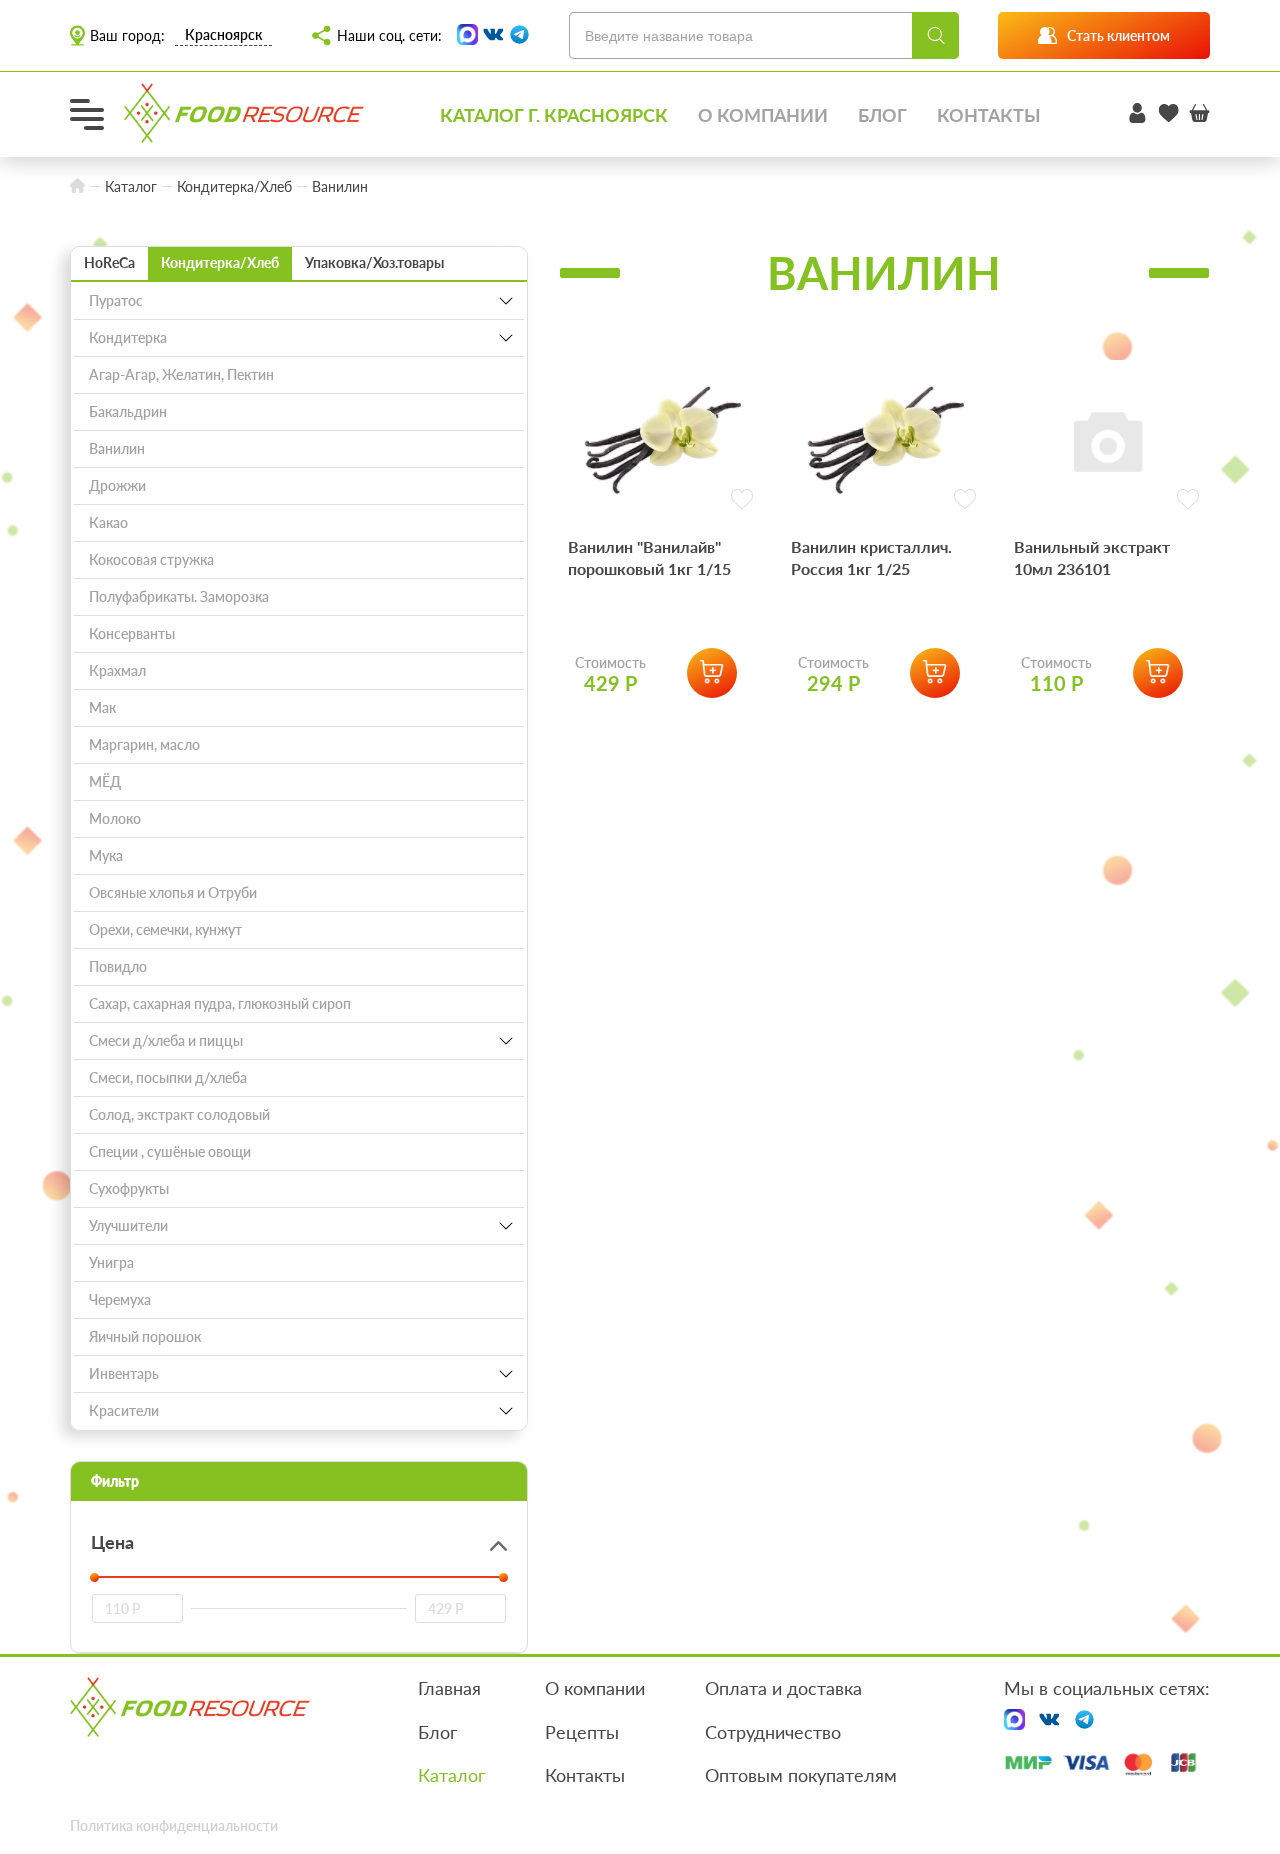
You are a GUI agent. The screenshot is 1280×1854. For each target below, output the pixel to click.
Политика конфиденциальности (174, 1825)
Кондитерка (128, 337)
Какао (108, 522)
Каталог (451, 1775)
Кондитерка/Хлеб (220, 262)
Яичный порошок (145, 1336)
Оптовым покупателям (801, 1775)
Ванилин (117, 448)
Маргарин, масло (144, 744)
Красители (124, 1410)
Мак (102, 707)
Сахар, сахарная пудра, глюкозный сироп (220, 1003)
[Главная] (77, 186)
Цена (112, 1542)
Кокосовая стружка (151, 559)
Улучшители (128, 1225)
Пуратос (116, 300)
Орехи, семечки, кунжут (165, 929)
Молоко (115, 818)
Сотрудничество (773, 1732)
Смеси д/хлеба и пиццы (166, 1040)
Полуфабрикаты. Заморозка (179, 596)
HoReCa (109, 262)
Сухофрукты (129, 1188)
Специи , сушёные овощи (170, 1151)
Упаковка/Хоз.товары (374, 262)
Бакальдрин (128, 411)
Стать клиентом (1118, 35)
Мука (106, 855)
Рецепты (582, 1732)
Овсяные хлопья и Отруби (173, 892)
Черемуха (120, 1299)
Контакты (989, 115)
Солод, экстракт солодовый (179, 1114)
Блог (882, 115)
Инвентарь (124, 1373)
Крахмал (117, 670)
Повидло (118, 966)
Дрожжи (117, 485)
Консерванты (132, 633)
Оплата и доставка (783, 1688)
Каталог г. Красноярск (554, 115)
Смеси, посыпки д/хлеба (168, 1077)
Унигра (111, 1262)
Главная (449, 1688)
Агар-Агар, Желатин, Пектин (181, 374)
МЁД (105, 781)
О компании (763, 115)
